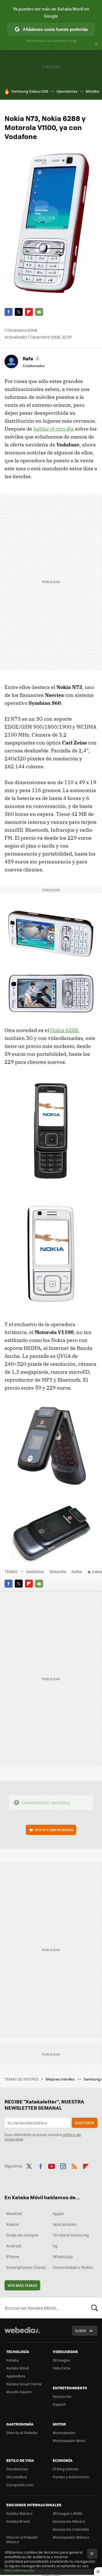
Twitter (19, 312)
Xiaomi (12, 2224)
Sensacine (62, 2396)
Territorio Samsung (71, 2235)
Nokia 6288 (64, 1030)
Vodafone (35, 1571)
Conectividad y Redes (73, 2267)
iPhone (13, 2256)
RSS (74, 2165)
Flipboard (29, 312)
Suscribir (85, 2123)
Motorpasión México (71, 2537)
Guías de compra (22, 2235)
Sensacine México (69, 2521)
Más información (19, 2570)
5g (55, 2246)
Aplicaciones (65, 2224)
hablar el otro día (54, 429)
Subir (81, 2331)
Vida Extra (62, 2368)
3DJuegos (61, 2360)
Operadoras (67, 91)
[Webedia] (22, 2334)
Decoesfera (17, 2477)
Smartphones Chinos (26, 2267)
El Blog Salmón (66, 2469)
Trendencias (17, 2469)
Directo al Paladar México (22, 2539)
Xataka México (19, 2513)
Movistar (14, 2213)
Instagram (63, 2165)
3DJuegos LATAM (67, 2513)
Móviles (92, 91)
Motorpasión (64, 2433)
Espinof (59, 2404)
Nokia (77, 1571)
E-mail (39, 312)
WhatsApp (63, 2256)
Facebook (8, 312)
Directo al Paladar (22, 2433)
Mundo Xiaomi (19, 2392)
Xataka (12, 2360)
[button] (31, 358)
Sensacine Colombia (71, 2529)
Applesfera (16, 2376)
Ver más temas (22, 2285)
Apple (58, 2213)
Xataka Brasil (18, 2521)
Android (14, 2246)
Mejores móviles (60, 2079)
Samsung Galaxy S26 (30, 91)
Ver (54, 1830)
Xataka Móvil (18, 2368)
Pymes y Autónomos (71, 2477)
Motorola (58, 1571)
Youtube (52, 2165)
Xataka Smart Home (24, 2384)
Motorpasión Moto (69, 2440)
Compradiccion (20, 2485)
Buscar (95, 2308)
